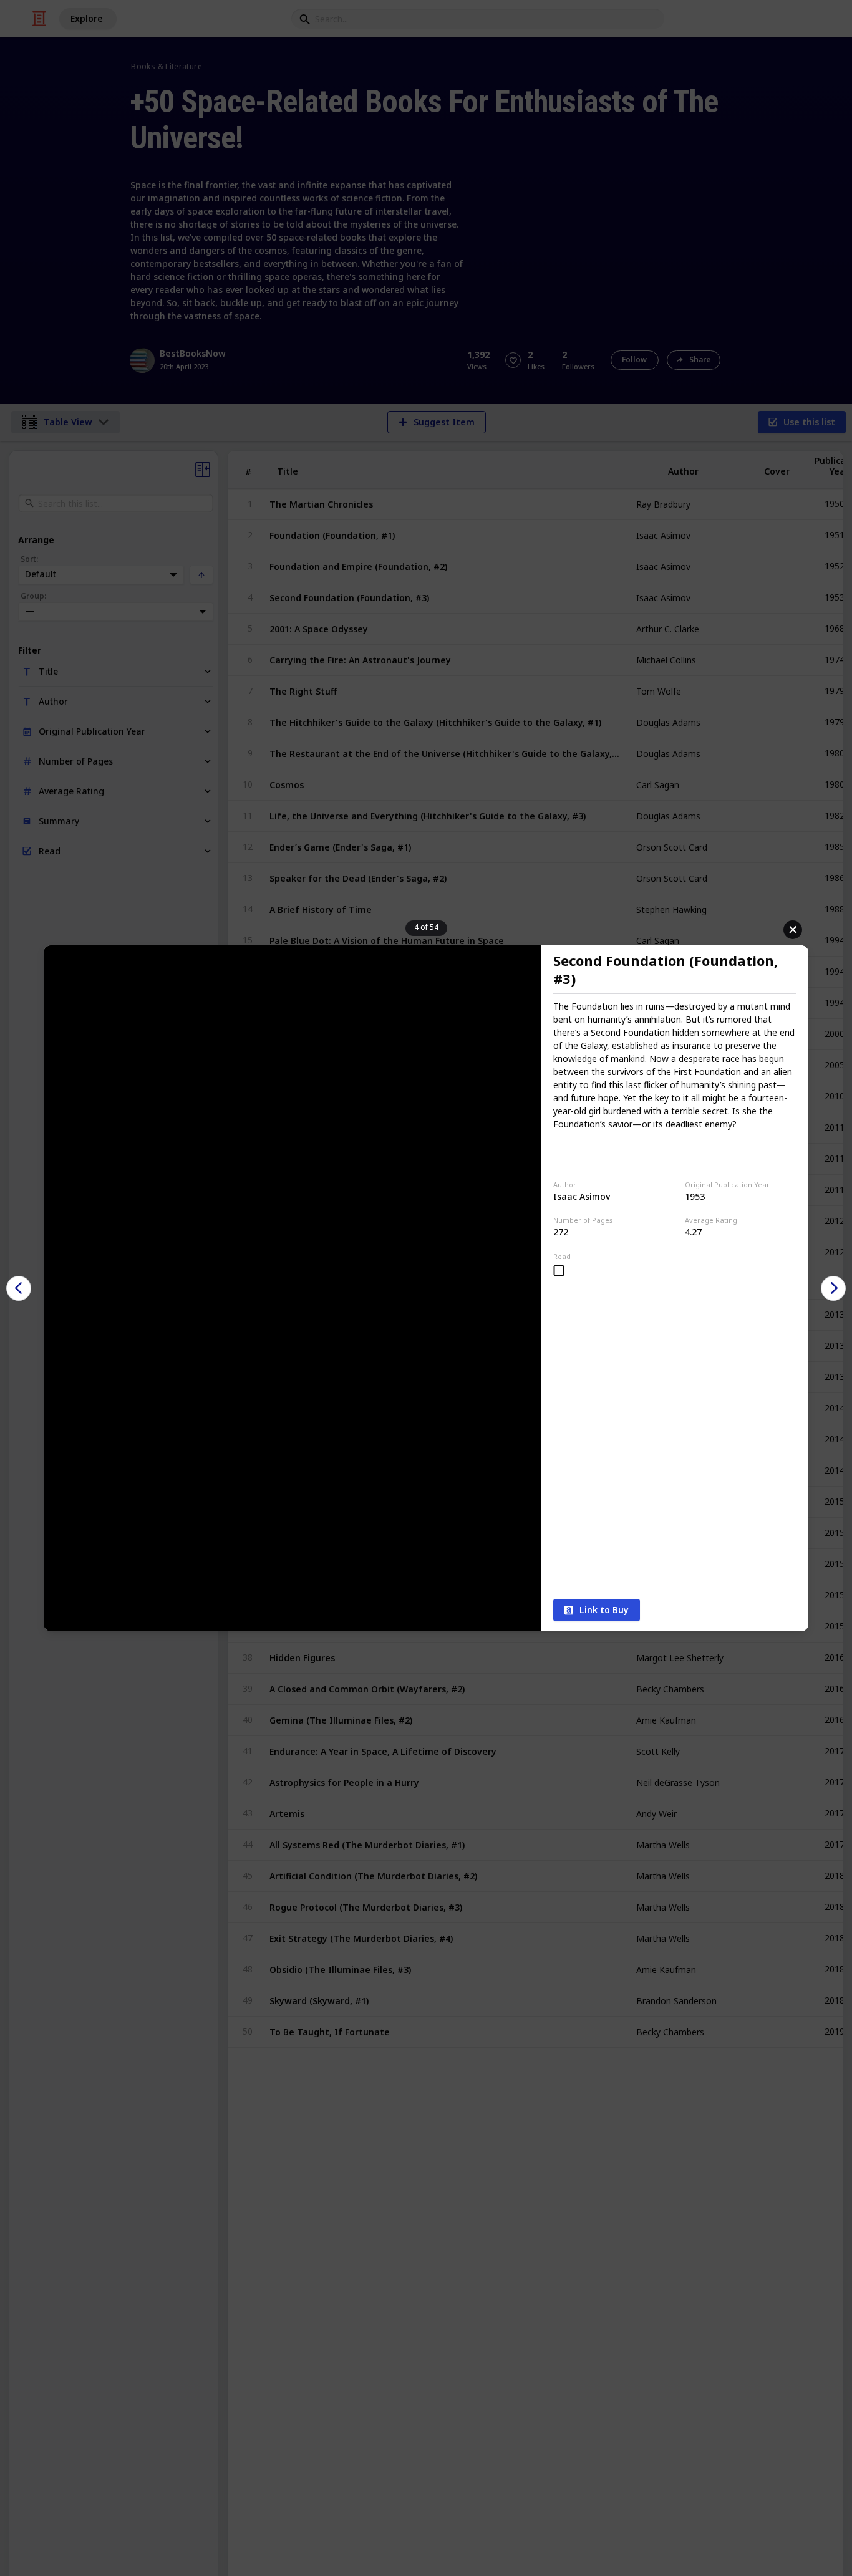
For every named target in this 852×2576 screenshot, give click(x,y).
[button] (19, 1288)
